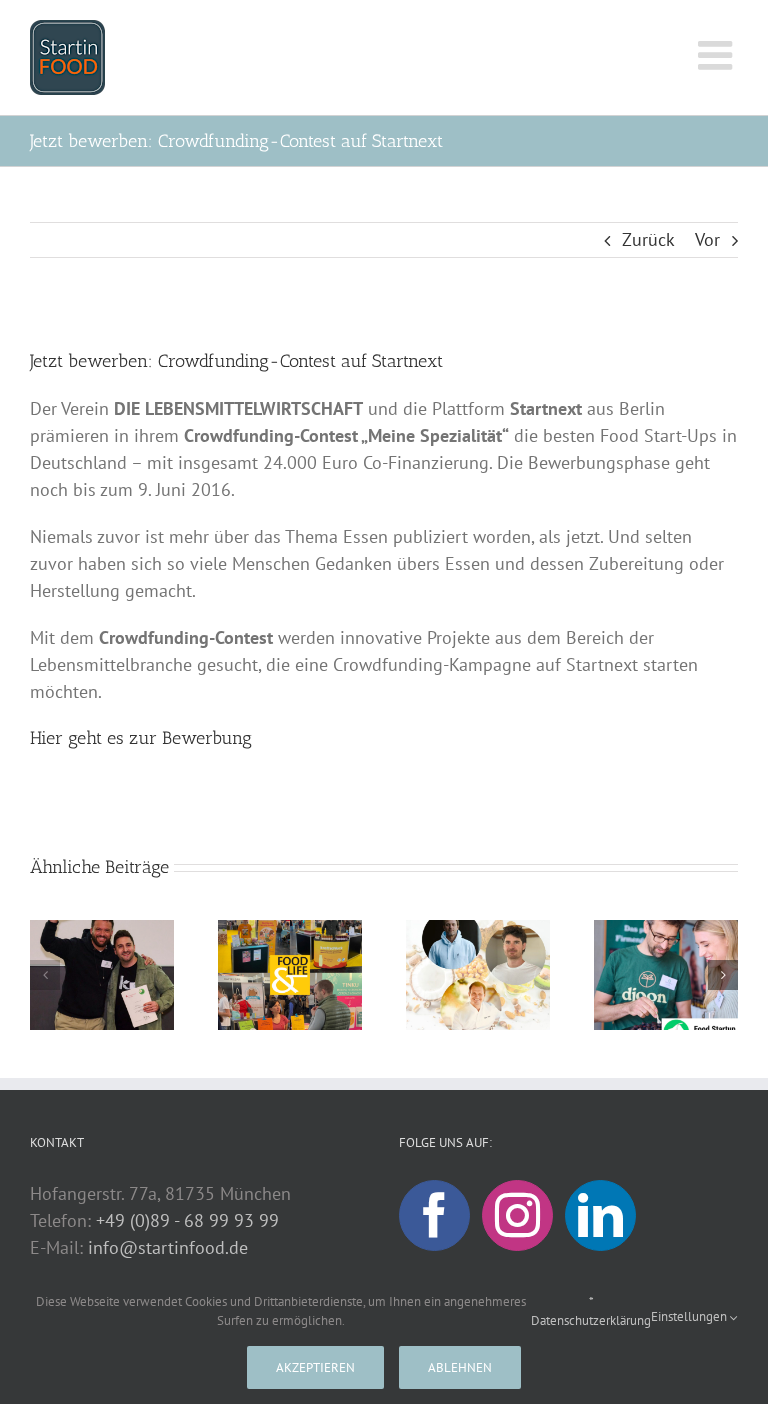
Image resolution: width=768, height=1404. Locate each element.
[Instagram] (517, 1215)
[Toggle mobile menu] (718, 55)
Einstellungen (690, 1316)
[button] (45, 975)
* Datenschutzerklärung (591, 1311)
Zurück (648, 239)
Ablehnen (460, 1367)
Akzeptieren (315, 1367)
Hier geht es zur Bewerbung (141, 738)
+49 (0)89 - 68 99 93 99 (187, 1220)
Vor (707, 239)
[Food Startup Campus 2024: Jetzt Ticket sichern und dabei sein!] (666, 931)
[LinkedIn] (600, 1215)
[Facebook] (434, 1215)
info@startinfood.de (168, 1247)
